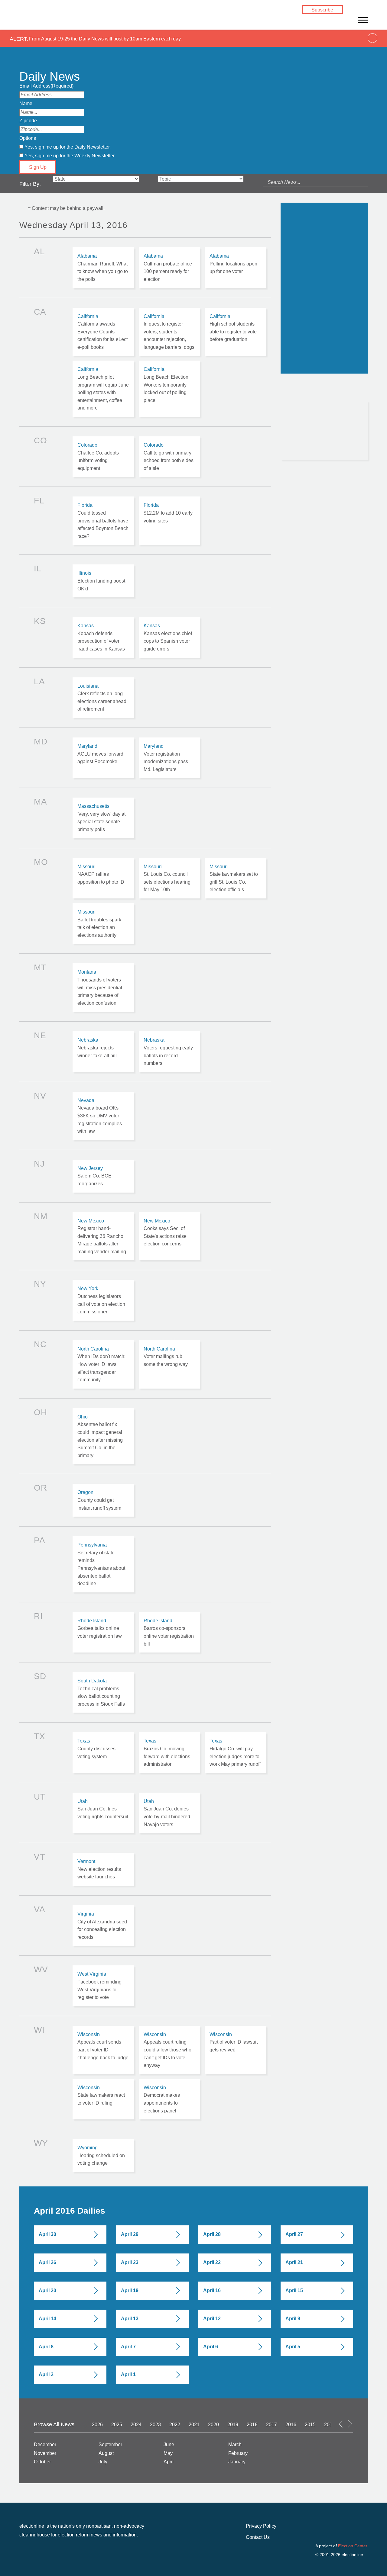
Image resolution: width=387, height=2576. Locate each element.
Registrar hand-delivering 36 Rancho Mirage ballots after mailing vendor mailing (103, 1236)
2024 (136, 2425)
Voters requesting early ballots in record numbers (169, 1052)
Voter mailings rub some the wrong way (169, 1364)
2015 (310, 2425)
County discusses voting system (103, 1752)
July (103, 2462)
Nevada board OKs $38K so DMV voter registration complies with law (103, 1116)
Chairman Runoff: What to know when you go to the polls (103, 268)
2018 (252, 2425)
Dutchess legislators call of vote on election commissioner (103, 1300)
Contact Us (258, 2537)
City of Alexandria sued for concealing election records (103, 1926)
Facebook (354, 10)
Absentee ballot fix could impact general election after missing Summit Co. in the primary (103, 1436)
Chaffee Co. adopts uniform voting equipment (103, 457)
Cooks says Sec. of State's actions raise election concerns (169, 1236)
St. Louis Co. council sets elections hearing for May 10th (169, 878)
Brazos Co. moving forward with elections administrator (169, 1752)
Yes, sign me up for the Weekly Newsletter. (70, 156)
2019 (233, 2425)
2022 (175, 2425)
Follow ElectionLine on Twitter (305, 387)
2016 (291, 2425)
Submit (314, 357)
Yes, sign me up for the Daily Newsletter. (68, 147)
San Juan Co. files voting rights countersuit (103, 1813)
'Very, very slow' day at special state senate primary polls (103, 818)
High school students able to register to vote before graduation (235, 332)
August (106, 2453)
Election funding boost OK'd (103, 581)
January (237, 2462)
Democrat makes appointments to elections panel (169, 2099)
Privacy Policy (261, 2526)
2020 (213, 2425)
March (235, 2444)
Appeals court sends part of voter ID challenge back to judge (103, 2050)
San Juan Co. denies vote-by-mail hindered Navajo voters (169, 1813)
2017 (272, 2425)
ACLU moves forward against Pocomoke (103, 758)
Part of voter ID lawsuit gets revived (235, 2050)
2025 (117, 2425)
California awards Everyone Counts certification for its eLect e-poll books (103, 332)
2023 (155, 2425)
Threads (354, 17)
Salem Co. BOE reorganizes (103, 1176)
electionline (48, 18)
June (169, 2444)
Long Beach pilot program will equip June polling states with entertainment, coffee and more (103, 389)
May (168, 2453)
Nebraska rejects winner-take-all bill (103, 1052)
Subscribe (322, 10)
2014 (330, 2425)
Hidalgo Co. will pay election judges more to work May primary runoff (235, 1752)
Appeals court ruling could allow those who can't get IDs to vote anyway (169, 2050)
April (169, 2462)
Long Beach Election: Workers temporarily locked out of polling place (169, 389)
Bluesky (363, 10)
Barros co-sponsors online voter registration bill (169, 1632)
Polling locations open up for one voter (235, 268)
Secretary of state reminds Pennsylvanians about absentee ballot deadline (103, 1564)
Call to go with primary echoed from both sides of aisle (169, 457)
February (238, 2453)
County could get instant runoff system (103, 1500)
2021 (194, 2425)
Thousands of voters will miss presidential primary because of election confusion (103, 988)
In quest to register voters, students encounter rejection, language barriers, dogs (169, 332)
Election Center (353, 2546)
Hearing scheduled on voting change (103, 2155)
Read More (302, 448)
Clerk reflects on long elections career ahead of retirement (103, 698)
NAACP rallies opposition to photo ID (103, 878)
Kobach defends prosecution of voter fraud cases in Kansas (103, 637)
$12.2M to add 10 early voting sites (169, 521)
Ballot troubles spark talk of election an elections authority (103, 923)
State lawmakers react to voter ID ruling (103, 2099)
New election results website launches (103, 1869)
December (45, 2444)
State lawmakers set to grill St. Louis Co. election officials (235, 878)
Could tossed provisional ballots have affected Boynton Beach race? (103, 521)
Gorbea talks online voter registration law (103, 1632)
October (42, 2462)
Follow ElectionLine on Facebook (287, 387)
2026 (97, 2425)
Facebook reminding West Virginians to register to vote (103, 1986)
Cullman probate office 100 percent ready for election (169, 268)
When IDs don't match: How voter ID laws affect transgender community (103, 1364)
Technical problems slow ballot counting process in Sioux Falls (103, 1692)
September (110, 2444)
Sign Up (38, 167)
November (45, 2453)
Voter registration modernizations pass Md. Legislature (169, 758)
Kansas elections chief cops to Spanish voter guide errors (169, 637)
